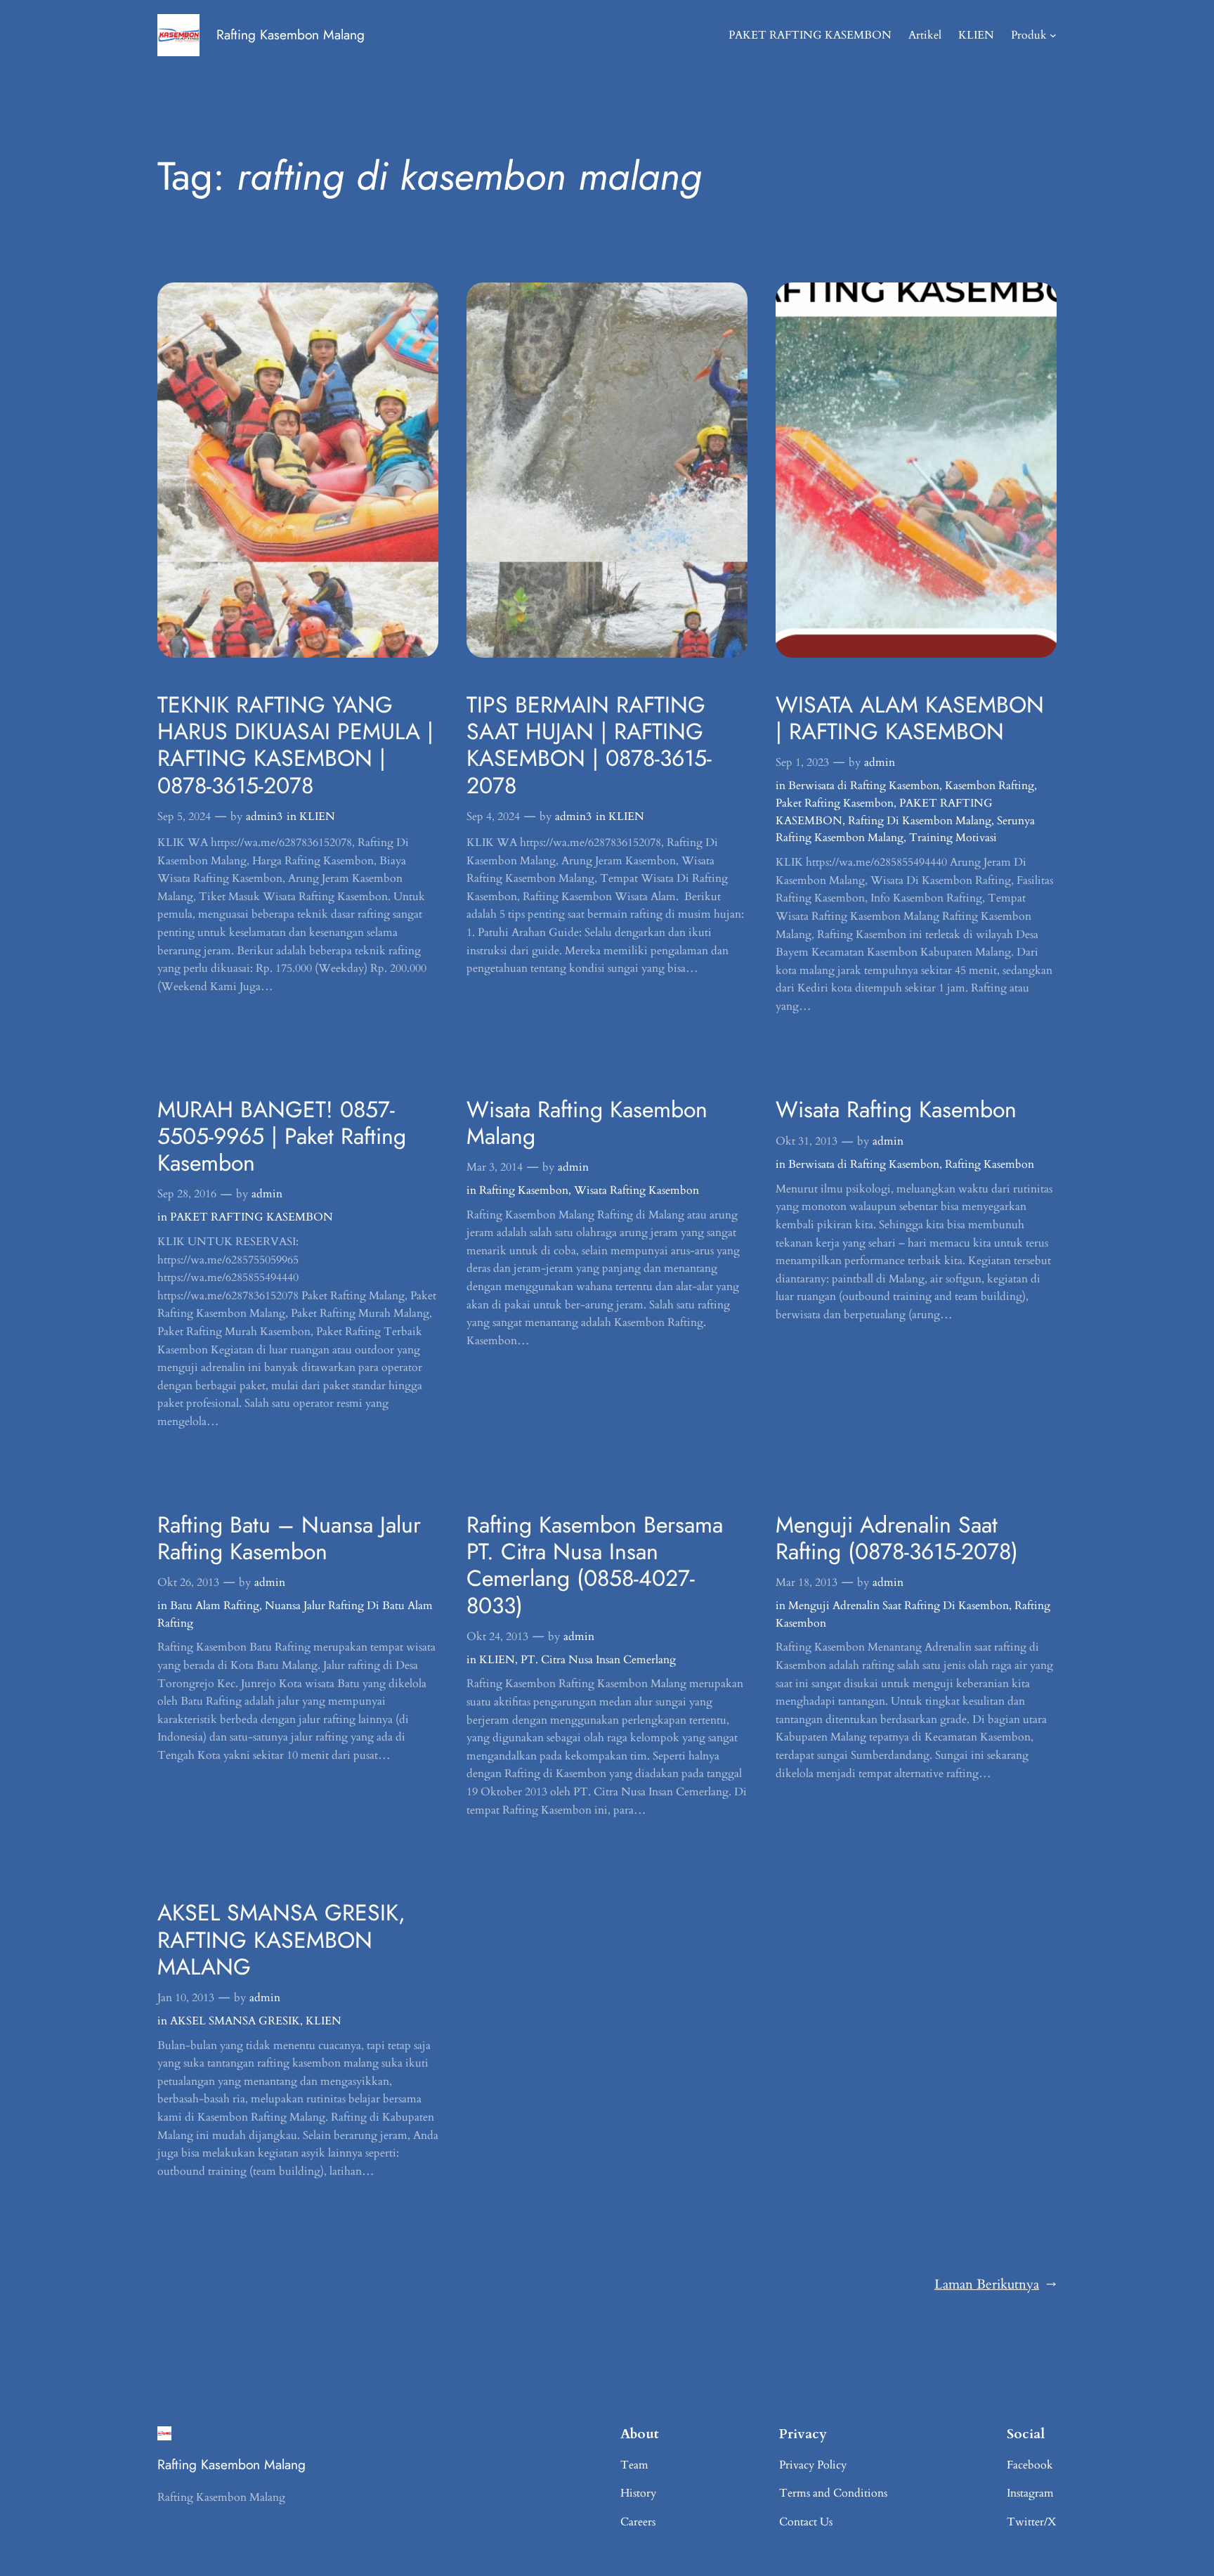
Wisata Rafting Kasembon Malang (587, 1123)
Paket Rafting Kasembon (835, 803)
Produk (1029, 35)
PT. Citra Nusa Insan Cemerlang (598, 1660)
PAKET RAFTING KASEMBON (252, 1217)
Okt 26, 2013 (188, 1582)
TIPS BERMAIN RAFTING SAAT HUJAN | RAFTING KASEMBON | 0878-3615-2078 (589, 746)
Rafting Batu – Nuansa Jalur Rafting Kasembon (289, 1539)
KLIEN (317, 817)
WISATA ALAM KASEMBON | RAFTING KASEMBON (910, 718)
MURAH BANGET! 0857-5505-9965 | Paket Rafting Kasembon (282, 1137)
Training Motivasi (953, 838)
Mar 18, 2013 (807, 1582)
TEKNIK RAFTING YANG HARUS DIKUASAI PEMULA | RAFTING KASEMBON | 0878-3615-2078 (295, 746)
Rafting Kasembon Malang (291, 34)
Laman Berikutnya (996, 2284)
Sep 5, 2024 (184, 817)
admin (880, 762)
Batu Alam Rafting (215, 1606)
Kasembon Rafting (990, 786)
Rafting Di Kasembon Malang (920, 821)
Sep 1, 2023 (802, 762)
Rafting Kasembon (524, 1190)
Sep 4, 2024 (493, 817)
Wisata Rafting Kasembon (637, 1190)
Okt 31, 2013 (807, 1141)
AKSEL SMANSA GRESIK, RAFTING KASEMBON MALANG (281, 1940)
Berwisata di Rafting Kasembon (864, 786)
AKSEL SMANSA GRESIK (235, 2021)
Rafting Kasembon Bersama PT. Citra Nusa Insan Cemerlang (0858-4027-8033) (595, 1566)
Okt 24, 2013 (497, 1637)
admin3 (264, 817)
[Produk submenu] (1053, 35)
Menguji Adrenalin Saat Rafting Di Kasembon (899, 1606)
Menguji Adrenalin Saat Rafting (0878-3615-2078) (897, 1539)
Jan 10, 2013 (186, 1998)
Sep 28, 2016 (187, 1194)
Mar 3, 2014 (495, 1167)
